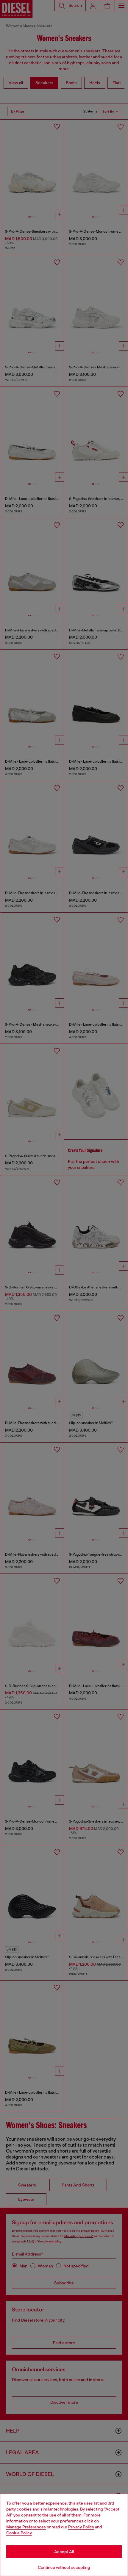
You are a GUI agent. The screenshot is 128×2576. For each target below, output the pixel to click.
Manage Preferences (26, 2527)
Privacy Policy (81, 2527)
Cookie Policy (19, 2533)
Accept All (64, 2552)
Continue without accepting (64, 2567)
